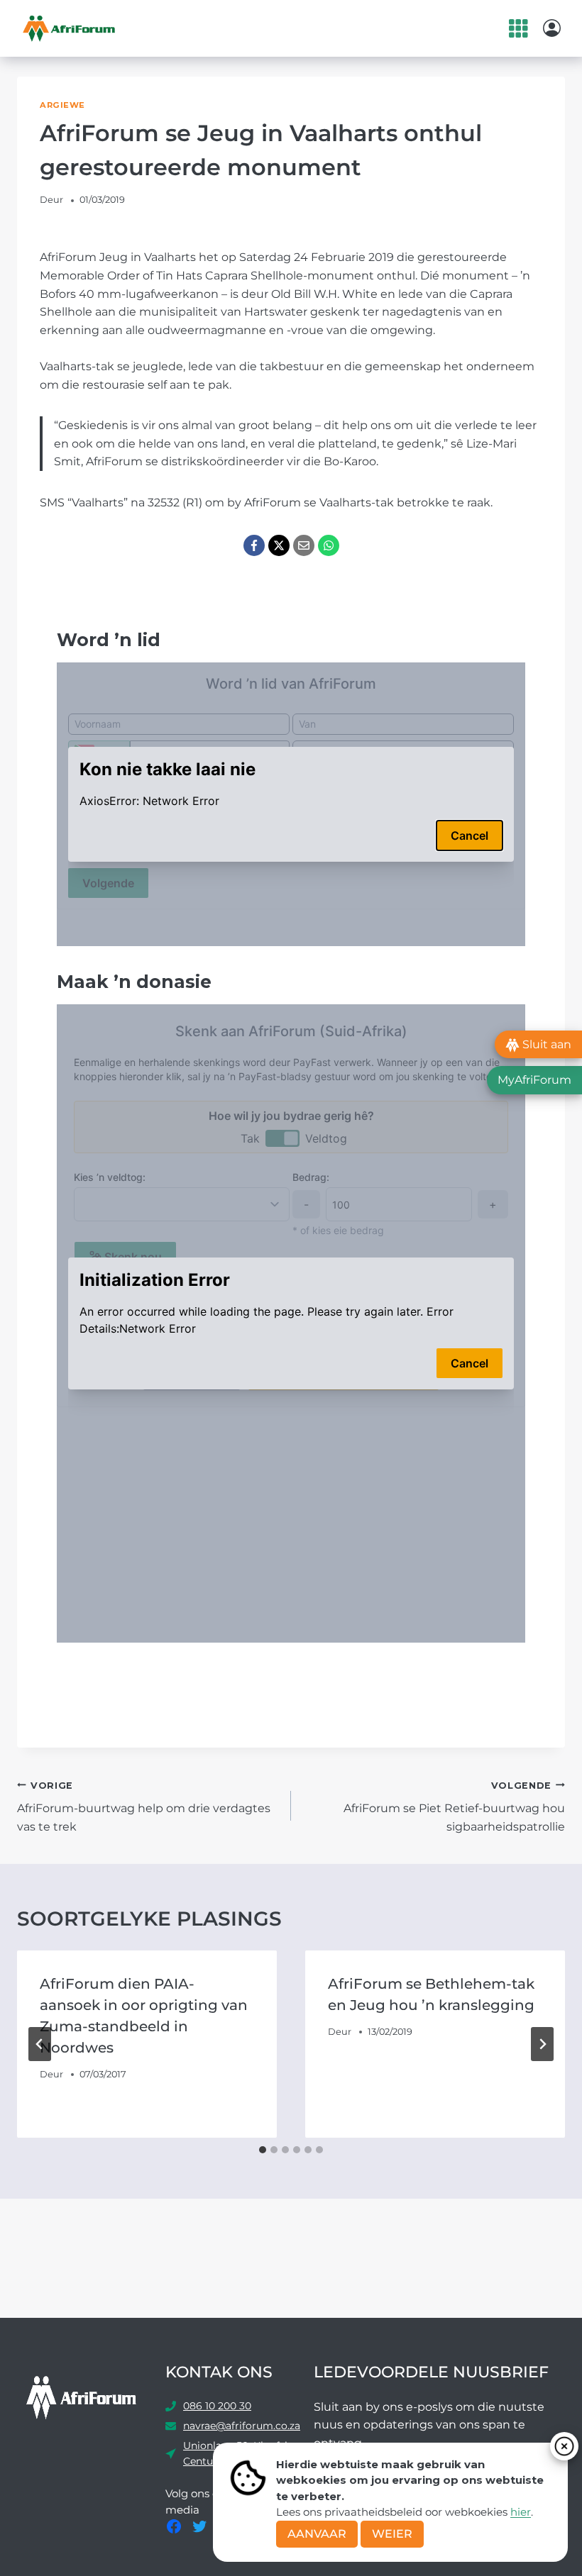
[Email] (304, 545)
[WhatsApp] (329, 545)
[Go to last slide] (40, 2044)
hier (521, 2512)
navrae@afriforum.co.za (242, 2426)
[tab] (263, 2150)
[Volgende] (542, 2044)
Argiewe (62, 105)
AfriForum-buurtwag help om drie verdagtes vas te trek (144, 1807)
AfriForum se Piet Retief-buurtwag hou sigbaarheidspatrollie (454, 1807)
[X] (279, 545)
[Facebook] (254, 545)
